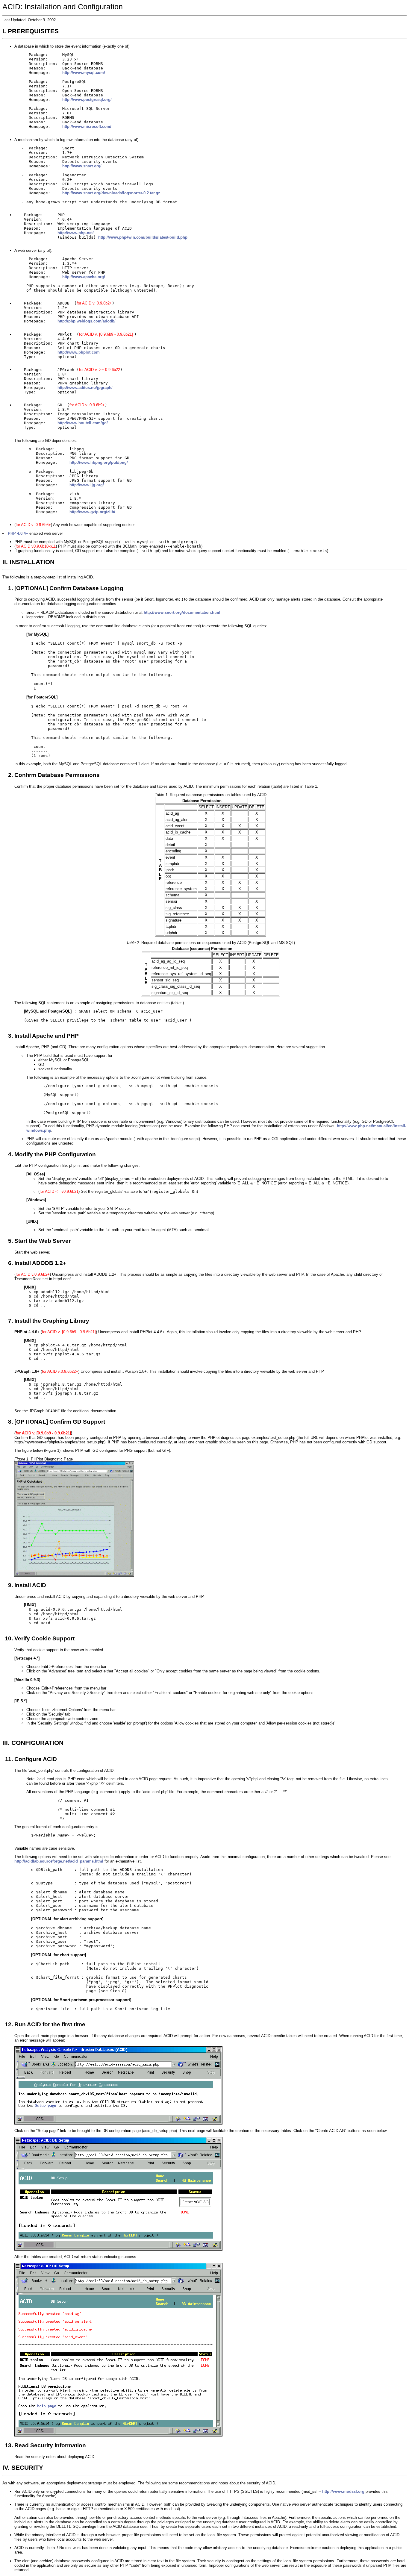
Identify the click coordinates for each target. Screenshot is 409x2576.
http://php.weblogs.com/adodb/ (87, 321)
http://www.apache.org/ (84, 277)
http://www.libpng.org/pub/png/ (99, 462)
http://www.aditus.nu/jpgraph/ (85, 388)
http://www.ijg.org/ (87, 485)
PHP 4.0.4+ (18, 533)
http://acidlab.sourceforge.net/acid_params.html (59, 1861)
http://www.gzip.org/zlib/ (92, 512)
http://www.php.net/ (76, 233)
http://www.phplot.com (79, 352)
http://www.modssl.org (343, 2491)
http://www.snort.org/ (82, 166)
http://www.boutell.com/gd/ (83, 423)
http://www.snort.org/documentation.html (182, 612)
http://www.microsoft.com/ (87, 126)
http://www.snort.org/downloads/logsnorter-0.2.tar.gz (111, 193)
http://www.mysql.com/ (84, 73)
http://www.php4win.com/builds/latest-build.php (143, 237)
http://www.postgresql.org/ (87, 100)
